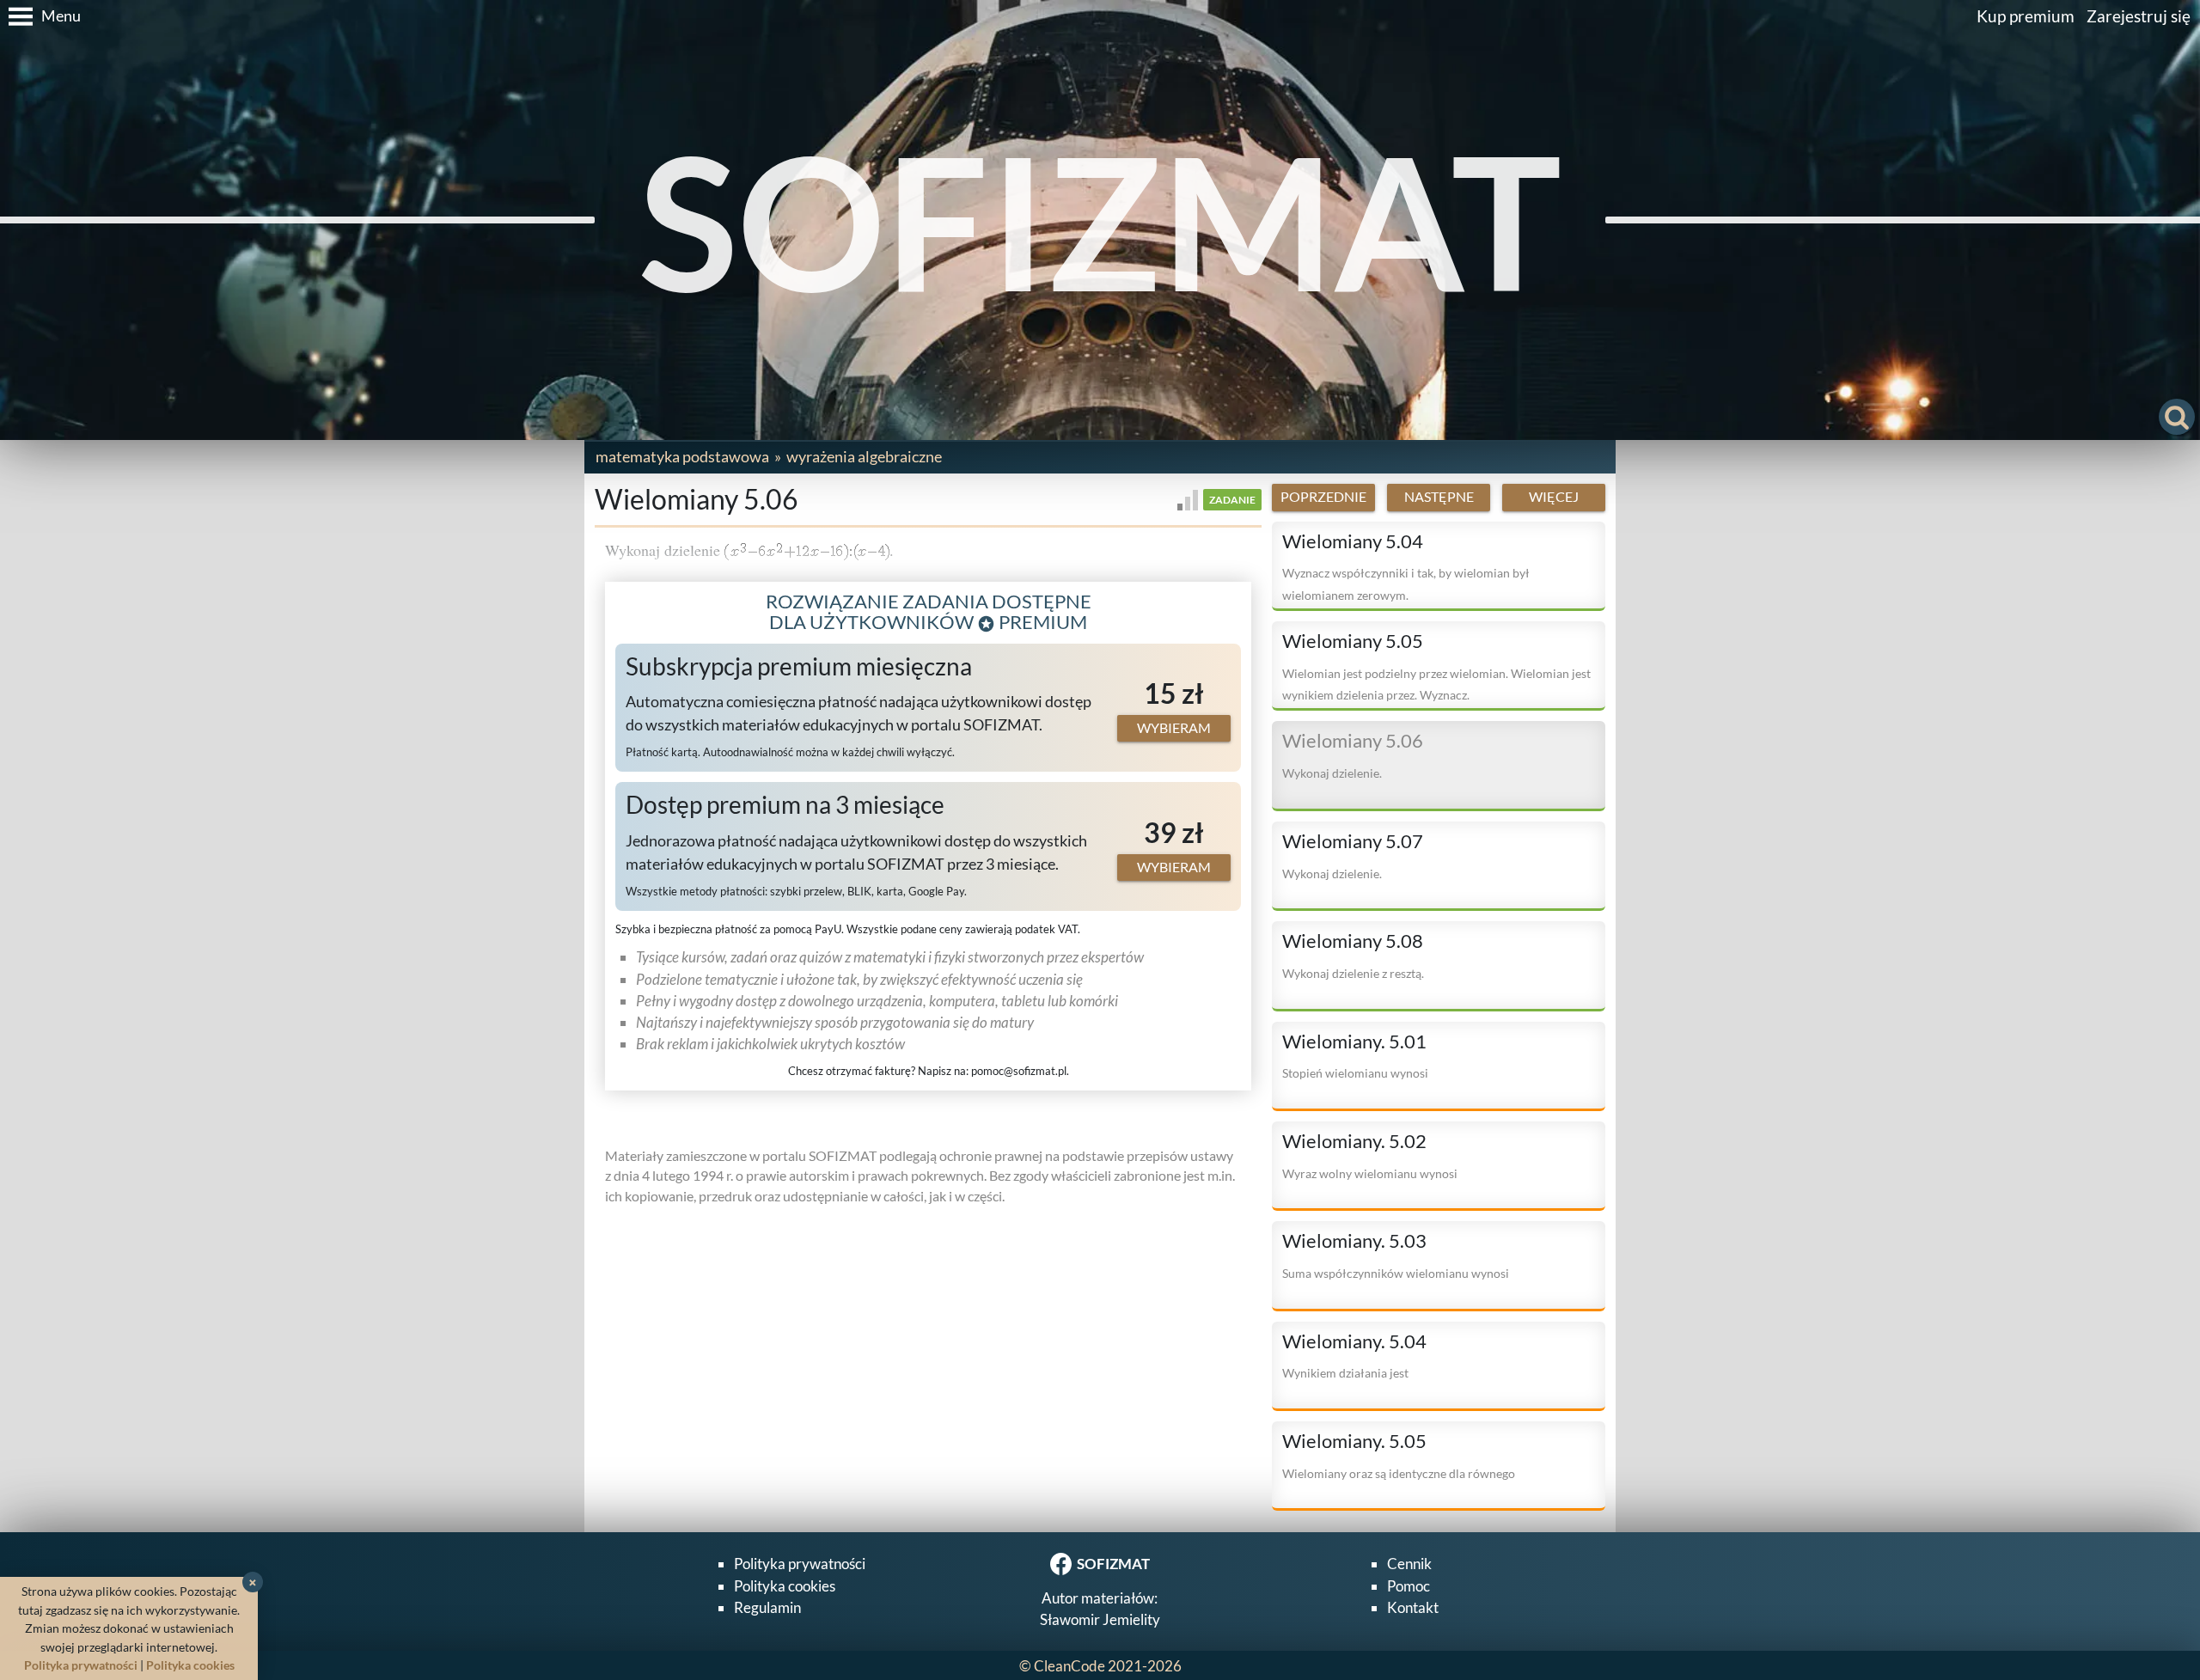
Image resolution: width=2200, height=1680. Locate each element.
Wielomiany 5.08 (1353, 941)
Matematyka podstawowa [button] (682, 456)
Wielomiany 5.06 (1353, 741)
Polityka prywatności (800, 1564)
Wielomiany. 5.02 (1354, 1141)
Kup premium (2026, 16)
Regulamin (767, 1607)
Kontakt (1413, 1607)
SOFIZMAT (1100, 220)
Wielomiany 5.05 (1353, 641)
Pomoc (1409, 1586)
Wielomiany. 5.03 (1354, 1241)
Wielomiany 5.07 (1353, 841)
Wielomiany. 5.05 (1354, 1441)
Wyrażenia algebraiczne (864, 456)
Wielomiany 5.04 (1353, 541)
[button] (40, 16)
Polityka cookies (785, 1586)
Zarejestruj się (2139, 16)
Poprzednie (1323, 497)
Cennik (1409, 1564)
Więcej (1554, 497)
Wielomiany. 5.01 (1354, 1042)
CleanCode (1069, 1666)
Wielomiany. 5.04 (1354, 1341)
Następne (1439, 497)
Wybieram (1174, 728)
